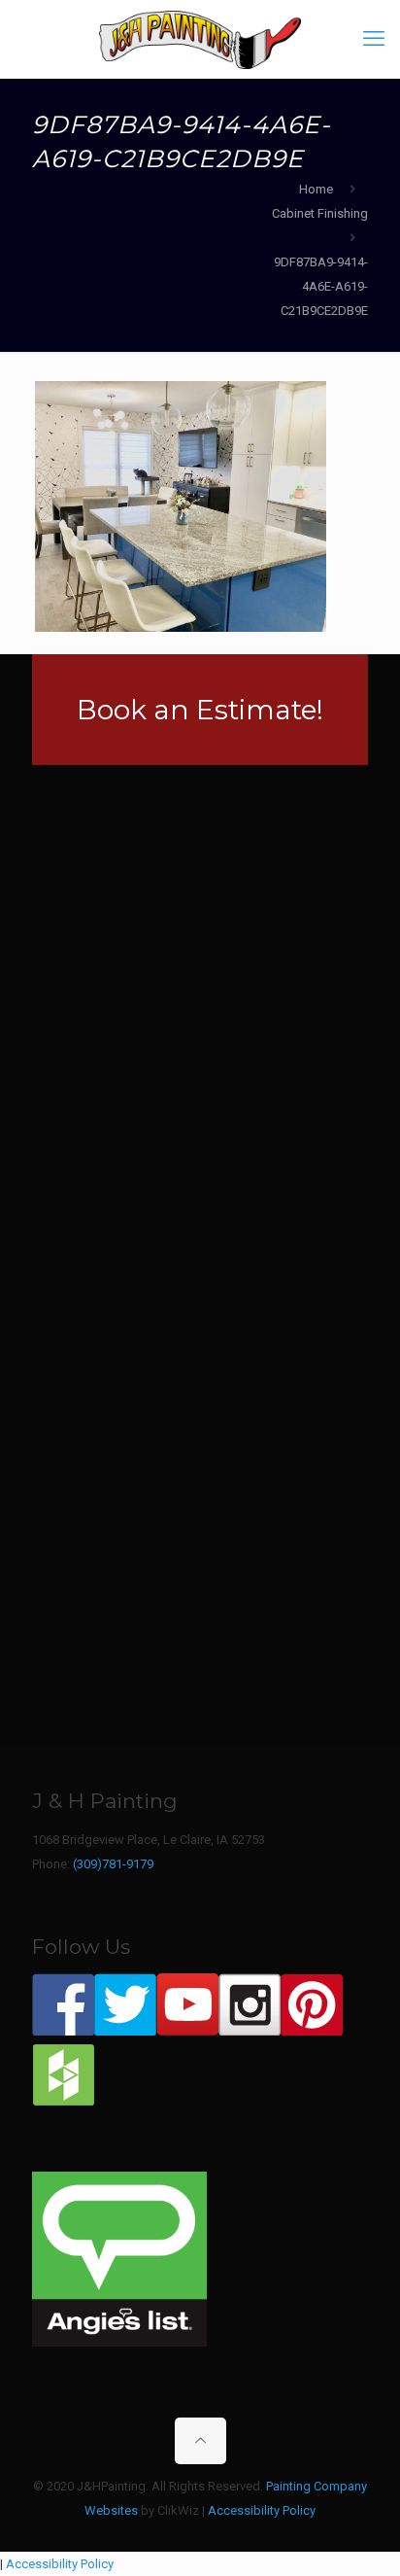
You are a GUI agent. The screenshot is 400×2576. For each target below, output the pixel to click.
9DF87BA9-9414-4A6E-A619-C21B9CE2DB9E (321, 286)
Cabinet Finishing (320, 213)
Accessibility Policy (262, 2510)
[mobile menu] (374, 39)
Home (316, 189)
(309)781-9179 (113, 1864)
